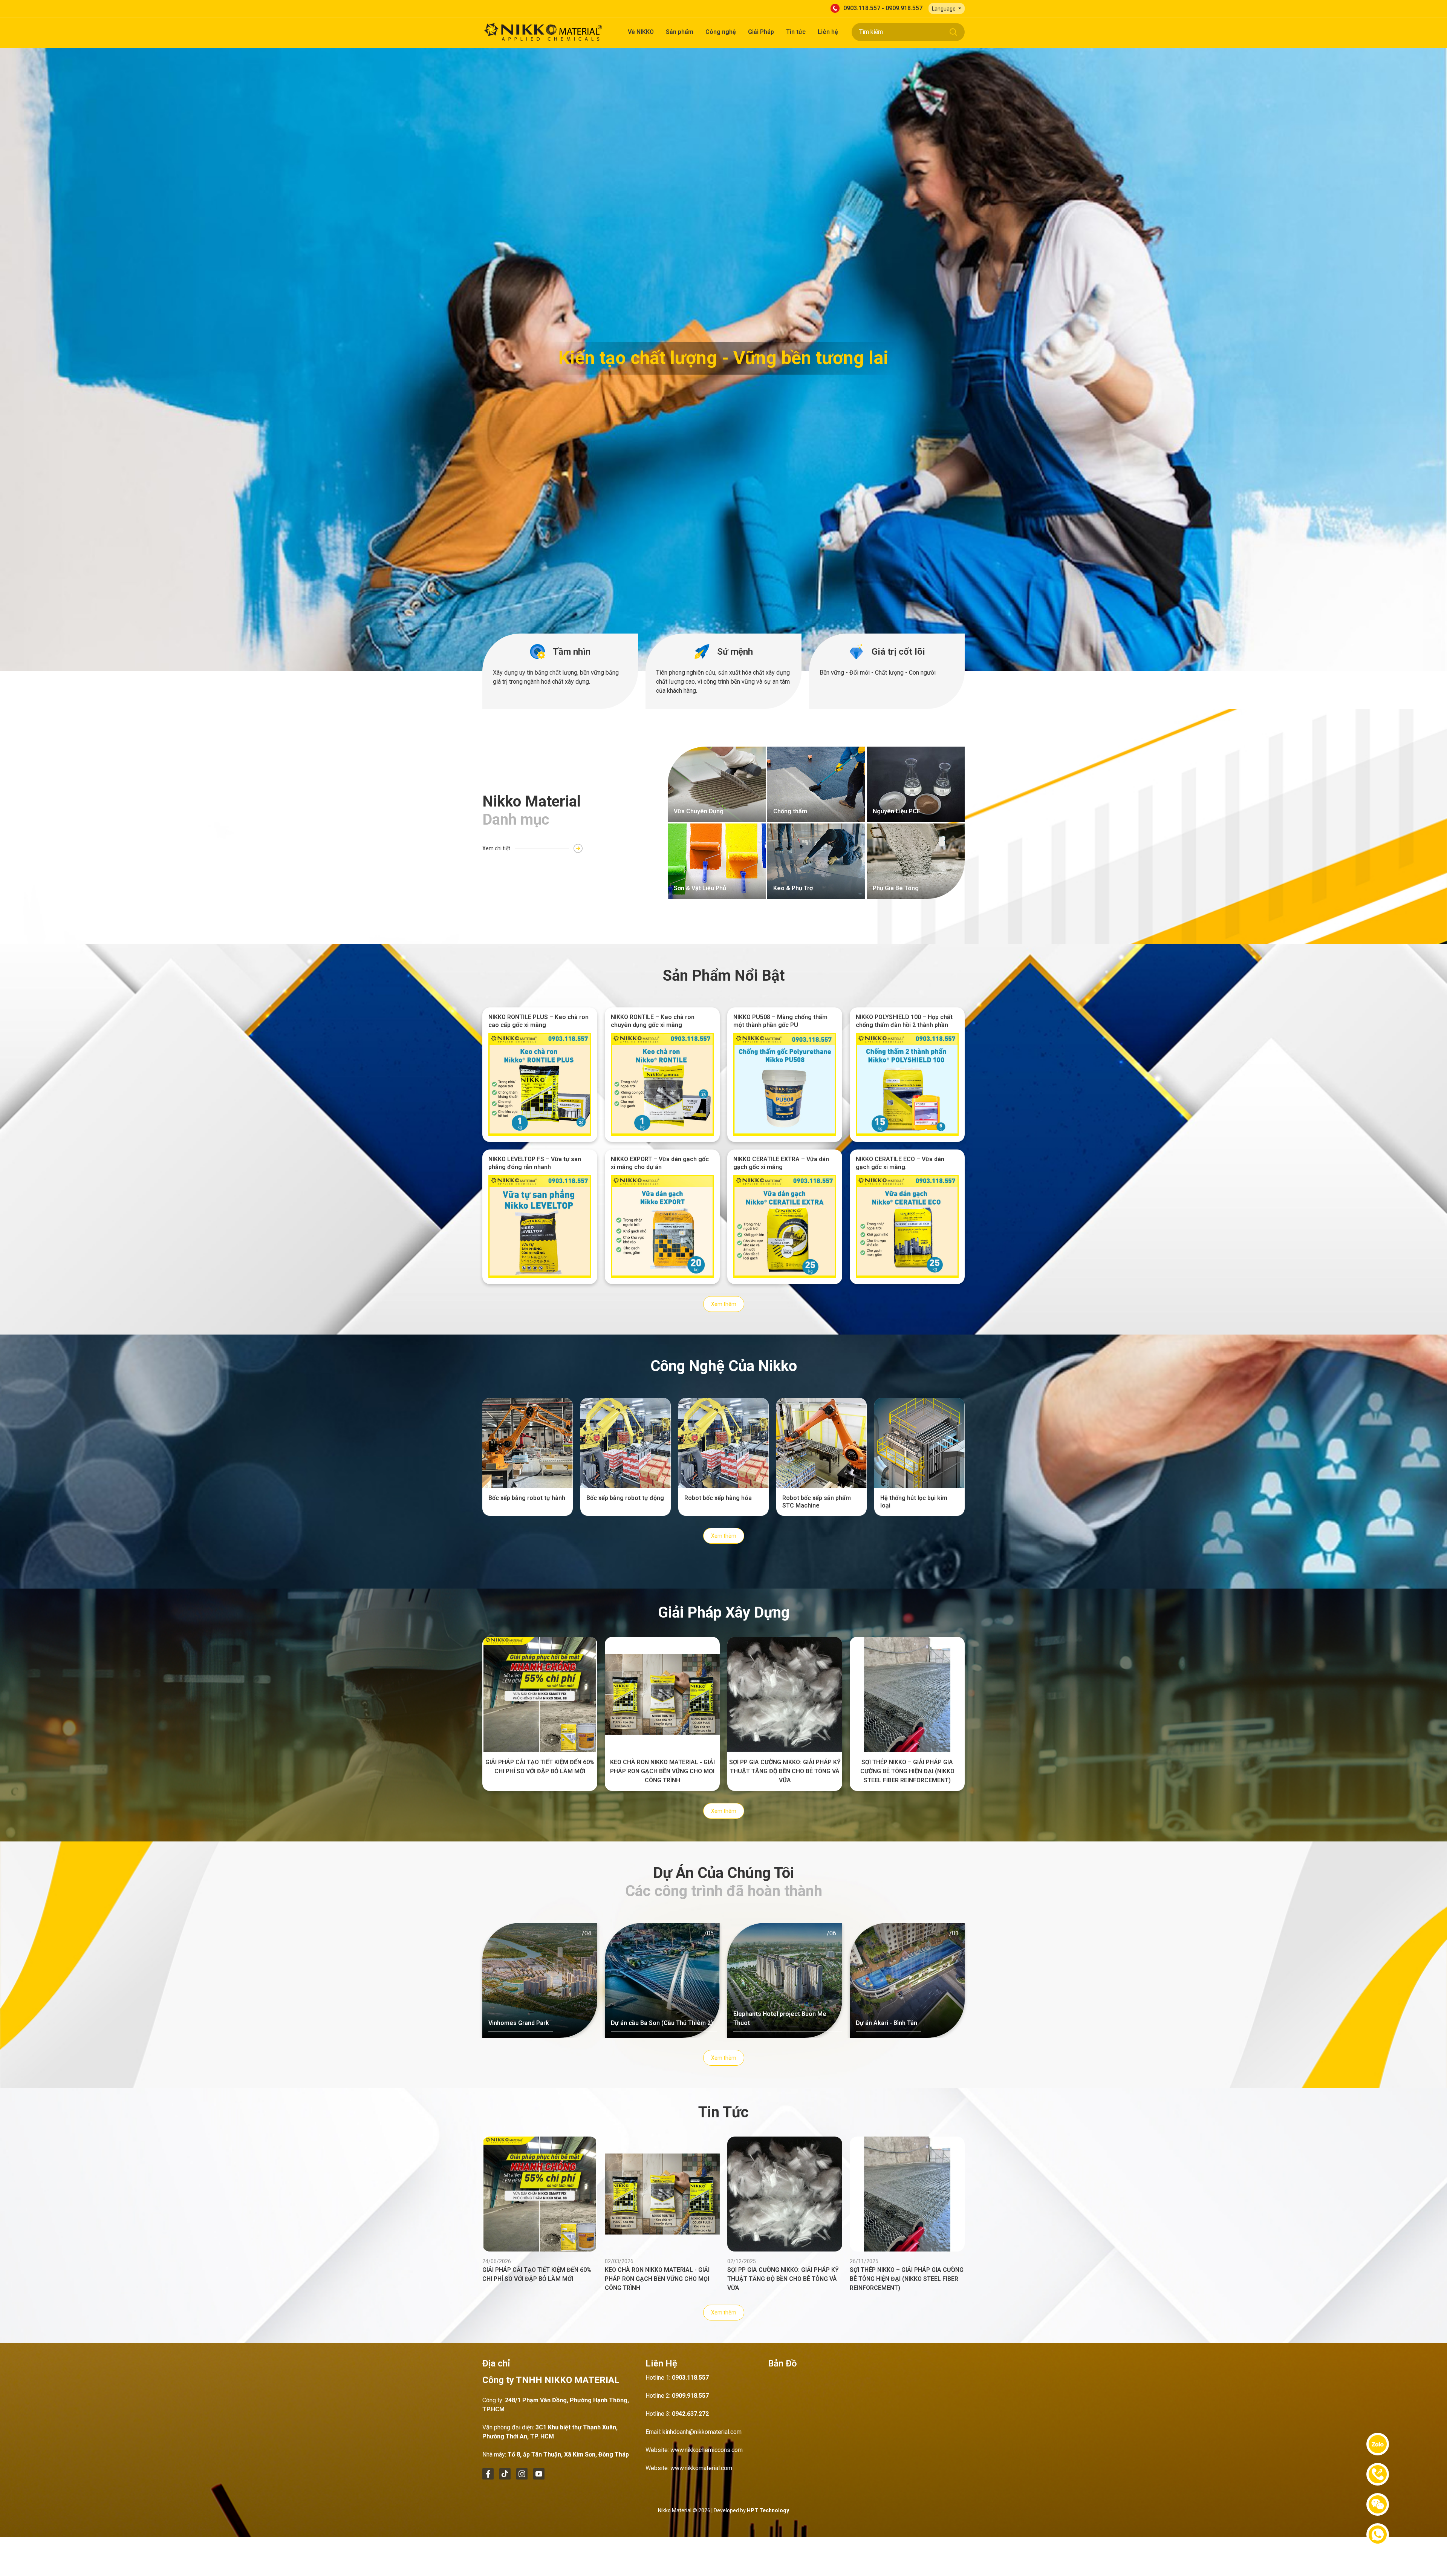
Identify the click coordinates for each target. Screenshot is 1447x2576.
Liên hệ (828, 32)
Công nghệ (721, 32)
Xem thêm (724, 1304)
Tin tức (796, 32)
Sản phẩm (680, 32)
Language (944, 9)
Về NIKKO (641, 32)
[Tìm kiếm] (953, 32)
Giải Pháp (761, 32)
